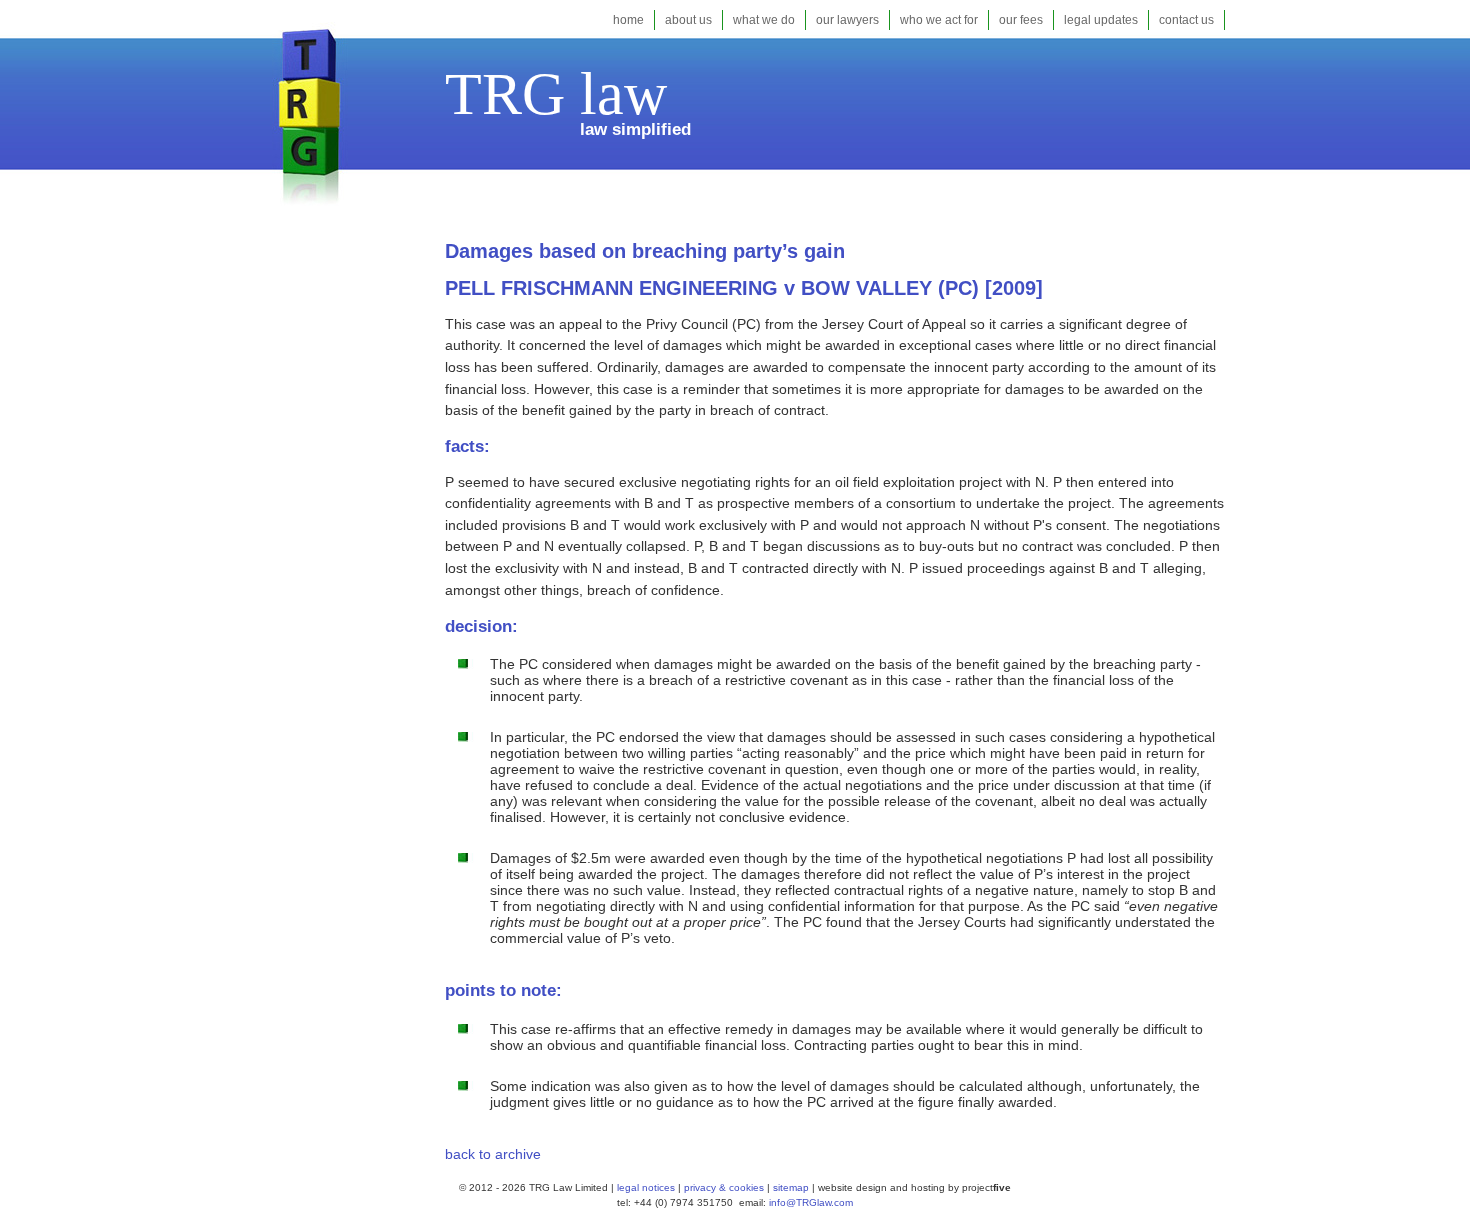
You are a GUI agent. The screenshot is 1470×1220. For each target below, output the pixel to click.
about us (688, 20)
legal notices (646, 1187)
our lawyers (847, 20)
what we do (764, 20)
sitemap (789, 1187)
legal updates (1101, 20)
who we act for (939, 20)
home (628, 20)
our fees (1021, 20)
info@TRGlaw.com (811, 1202)
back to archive (493, 1154)
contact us (1186, 20)
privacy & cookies (724, 1187)
